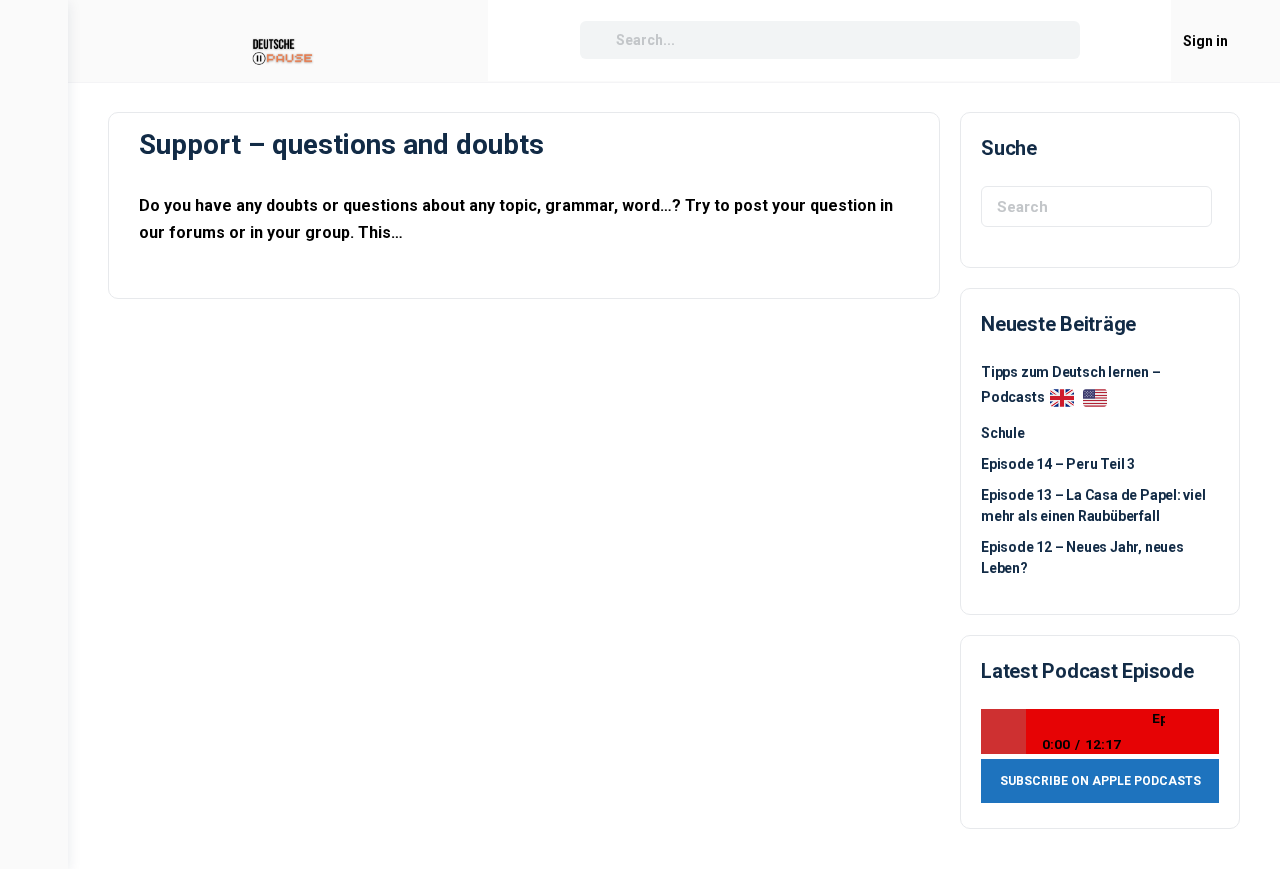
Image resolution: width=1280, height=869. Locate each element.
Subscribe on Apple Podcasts (1100, 781)
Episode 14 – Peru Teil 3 (1058, 464)
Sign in (1205, 41)
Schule (1003, 433)
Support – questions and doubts (341, 144)
